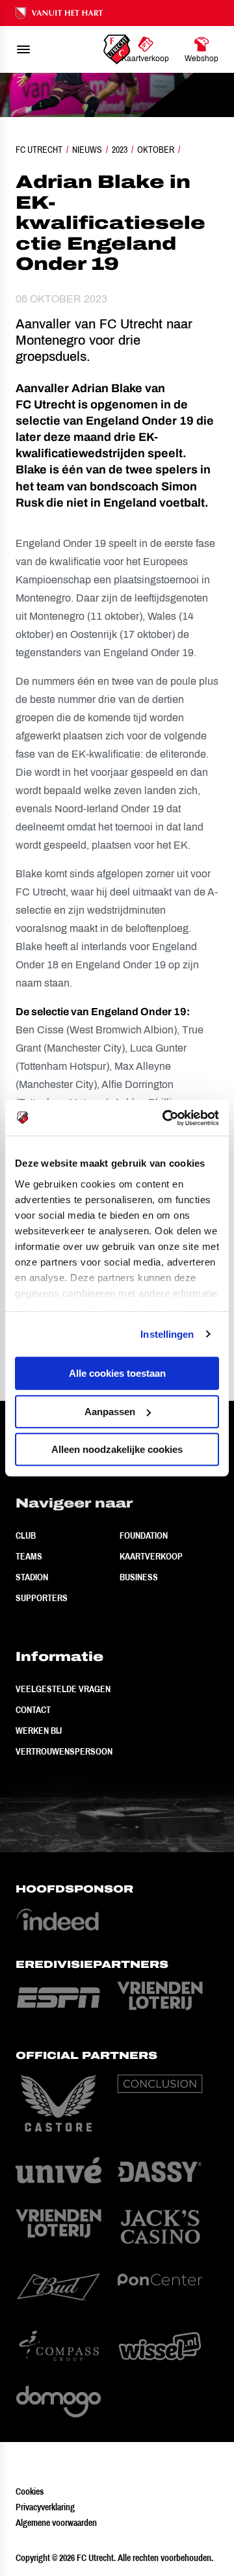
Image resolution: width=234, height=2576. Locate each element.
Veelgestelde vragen (63, 1689)
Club (26, 1535)
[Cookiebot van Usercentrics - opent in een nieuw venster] (165, 1118)
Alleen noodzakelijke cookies (117, 1449)
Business (139, 1577)
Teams (29, 1556)
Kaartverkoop (151, 1556)
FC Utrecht (39, 150)
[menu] (23, 49)
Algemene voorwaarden (56, 2523)
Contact (33, 1710)
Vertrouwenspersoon (64, 1751)
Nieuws (87, 150)
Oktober (156, 150)
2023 (120, 150)
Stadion (32, 1577)
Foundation (144, 1535)
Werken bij (39, 1731)
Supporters (42, 1598)
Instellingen (167, 1334)
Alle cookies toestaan (117, 1373)
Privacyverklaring (45, 2507)
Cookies (30, 2491)
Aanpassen (110, 1412)
